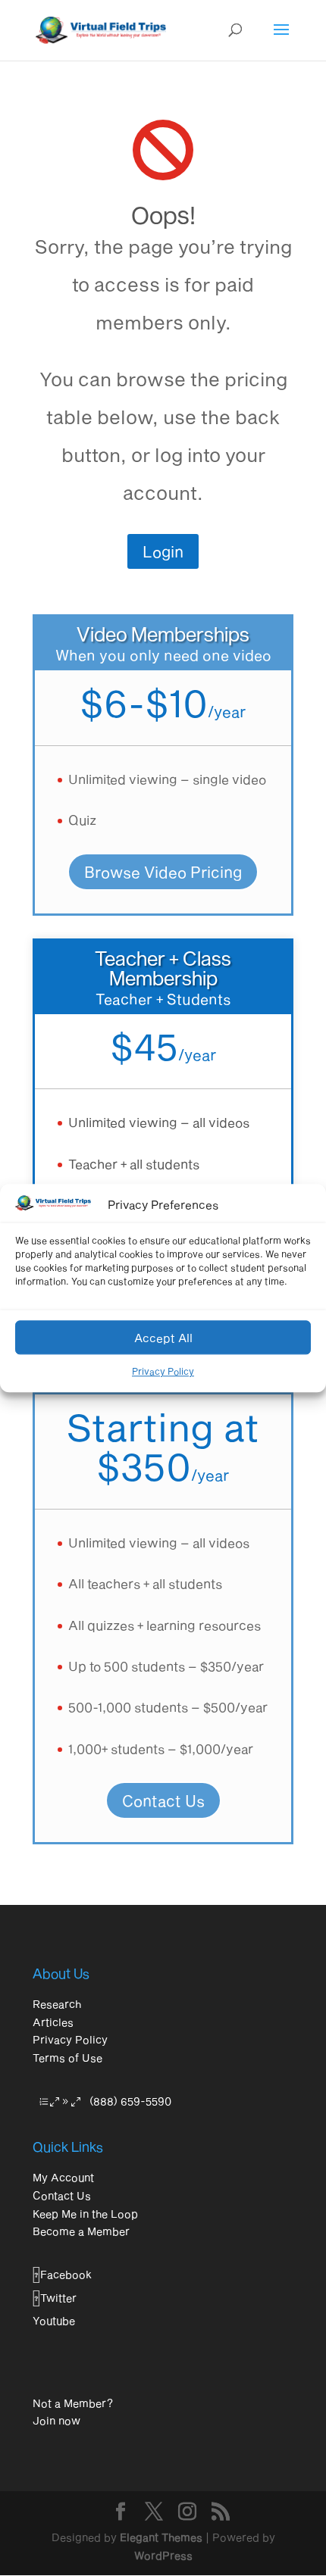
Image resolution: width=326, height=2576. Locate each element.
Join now (56, 2420)
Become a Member (81, 2231)
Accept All (163, 1338)
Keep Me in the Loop (85, 2214)
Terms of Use (67, 2058)
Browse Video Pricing (163, 872)
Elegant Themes (161, 2537)
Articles (53, 2022)
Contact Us (163, 1800)
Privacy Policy (163, 1371)
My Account (63, 2177)
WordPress (163, 2555)
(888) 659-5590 (130, 2101)
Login (163, 551)
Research (57, 2004)
